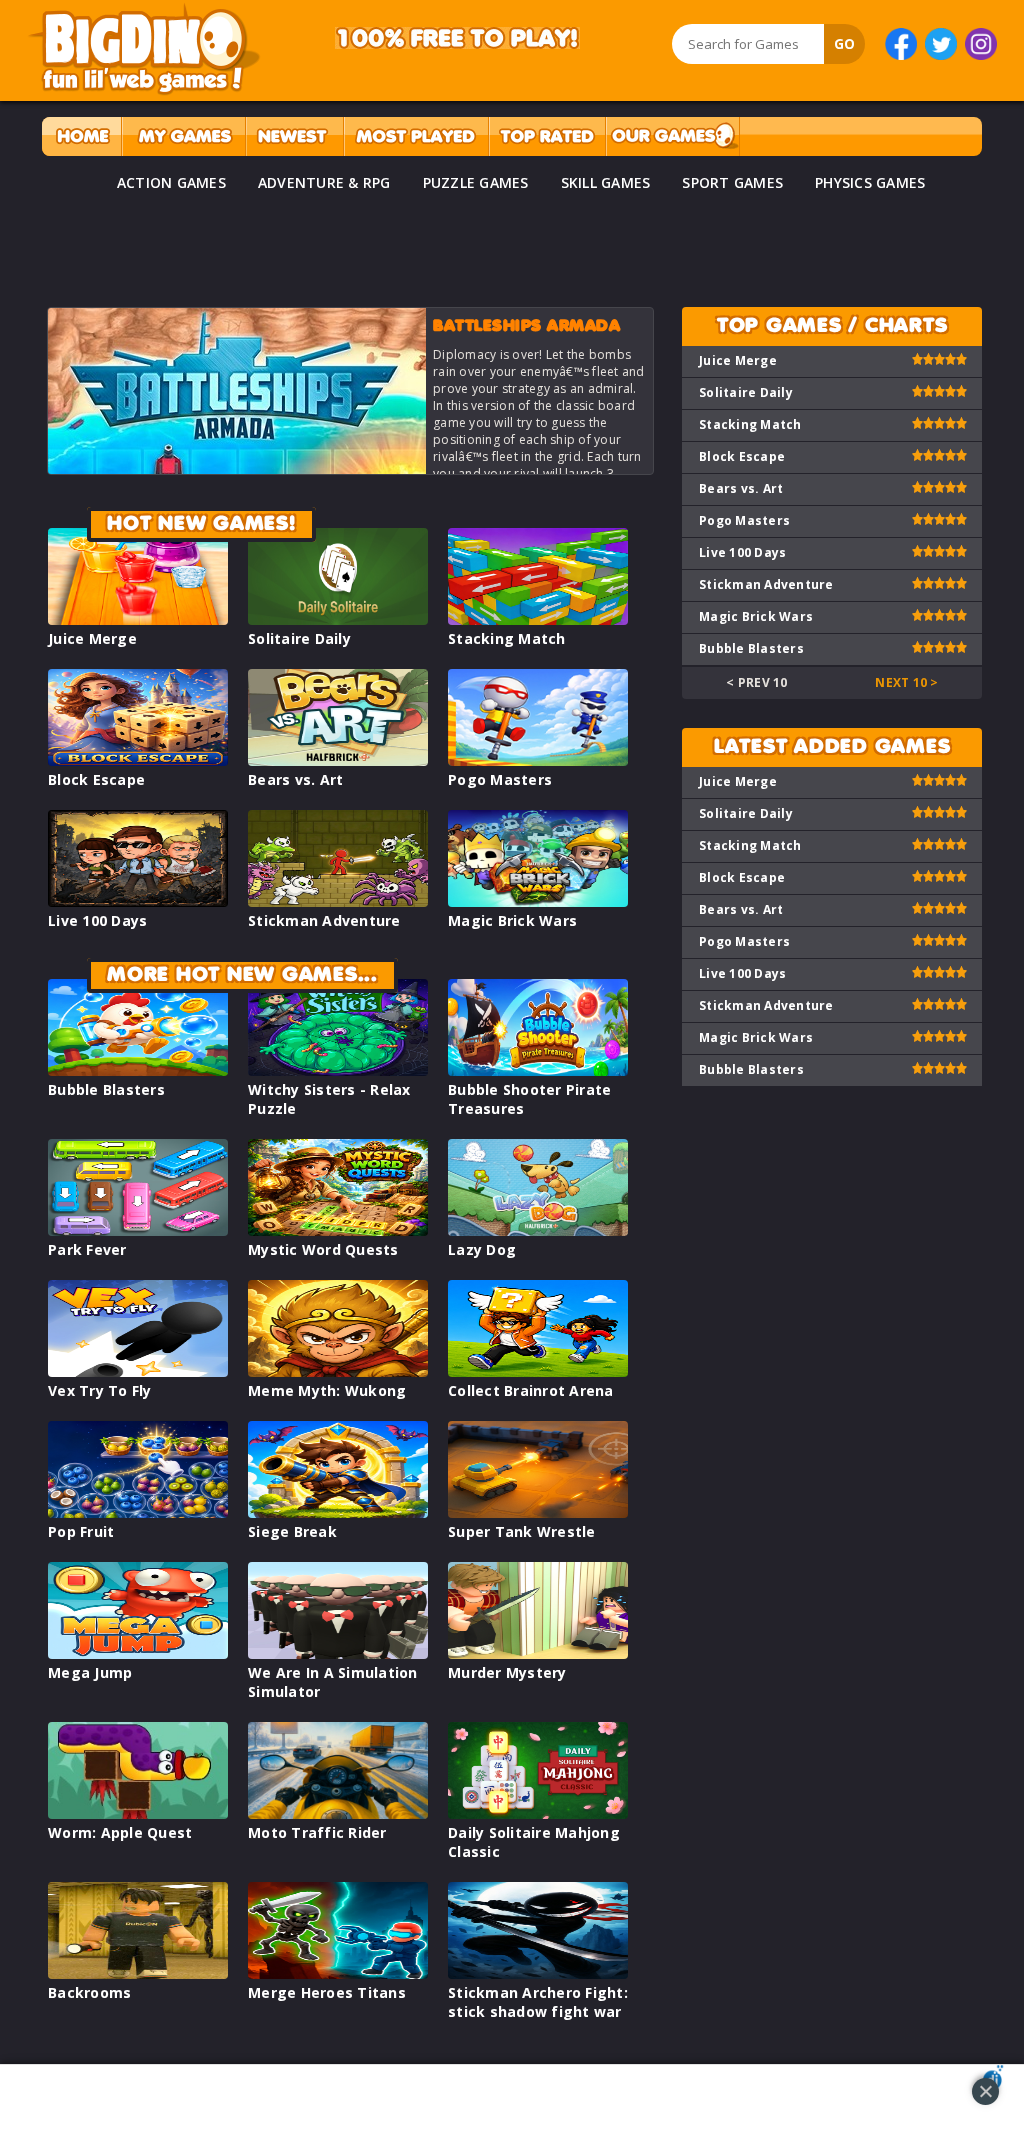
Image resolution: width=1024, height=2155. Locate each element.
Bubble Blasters (106, 1089)
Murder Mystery (507, 1672)
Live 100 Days (97, 920)
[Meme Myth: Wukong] (338, 1371)
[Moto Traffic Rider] (338, 1813)
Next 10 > (906, 682)
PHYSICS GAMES (870, 182)
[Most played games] (416, 136)
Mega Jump (90, 1672)
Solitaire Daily (299, 638)
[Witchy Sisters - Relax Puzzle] (338, 1070)
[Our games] (672, 136)
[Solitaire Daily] (338, 619)
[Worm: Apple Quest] (138, 1813)
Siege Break (292, 1531)
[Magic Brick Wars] (538, 901)
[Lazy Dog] (538, 1230)
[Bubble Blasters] (138, 1070)
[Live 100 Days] (138, 901)
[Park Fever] (138, 1230)
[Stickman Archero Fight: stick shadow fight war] (538, 1973)
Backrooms (89, 1992)
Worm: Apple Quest (120, 1832)
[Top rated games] (547, 136)
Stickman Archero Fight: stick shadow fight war (538, 2002)
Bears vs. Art (295, 779)
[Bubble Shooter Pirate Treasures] (538, 1070)
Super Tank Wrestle (522, 1531)
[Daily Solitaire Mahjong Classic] (538, 1813)
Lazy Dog (482, 1249)
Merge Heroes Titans (327, 1992)
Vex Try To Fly (100, 1390)
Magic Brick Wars (512, 920)
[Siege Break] (338, 1512)
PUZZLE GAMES (476, 182)
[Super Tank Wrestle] (538, 1512)
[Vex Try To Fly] (138, 1371)
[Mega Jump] (138, 1653)
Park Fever (87, 1249)
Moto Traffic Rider (317, 1832)
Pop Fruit (81, 1531)
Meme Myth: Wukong (327, 1390)
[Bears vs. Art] (338, 760)
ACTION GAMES (171, 182)
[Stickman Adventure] (338, 901)
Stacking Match (507, 638)
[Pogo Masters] (538, 760)
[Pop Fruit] (138, 1512)
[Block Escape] (138, 760)
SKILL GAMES (606, 182)
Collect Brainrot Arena (531, 1390)
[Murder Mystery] (538, 1653)
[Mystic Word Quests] (338, 1230)
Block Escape (96, 779)
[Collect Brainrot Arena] (538, 1371)
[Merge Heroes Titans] (338, 1973)
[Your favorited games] (183, 136)
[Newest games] (294, 136)
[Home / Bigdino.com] (81, 136)
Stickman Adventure (324, 920)
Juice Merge (92, 638)
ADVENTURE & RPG (324, 182)
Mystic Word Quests (323, 1249)
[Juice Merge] (138, 619)
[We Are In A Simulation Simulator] (338, 1653)
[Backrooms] (138, 1973)
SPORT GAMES (732, 182)
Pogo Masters (500, 779)
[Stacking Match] (538, 619)
